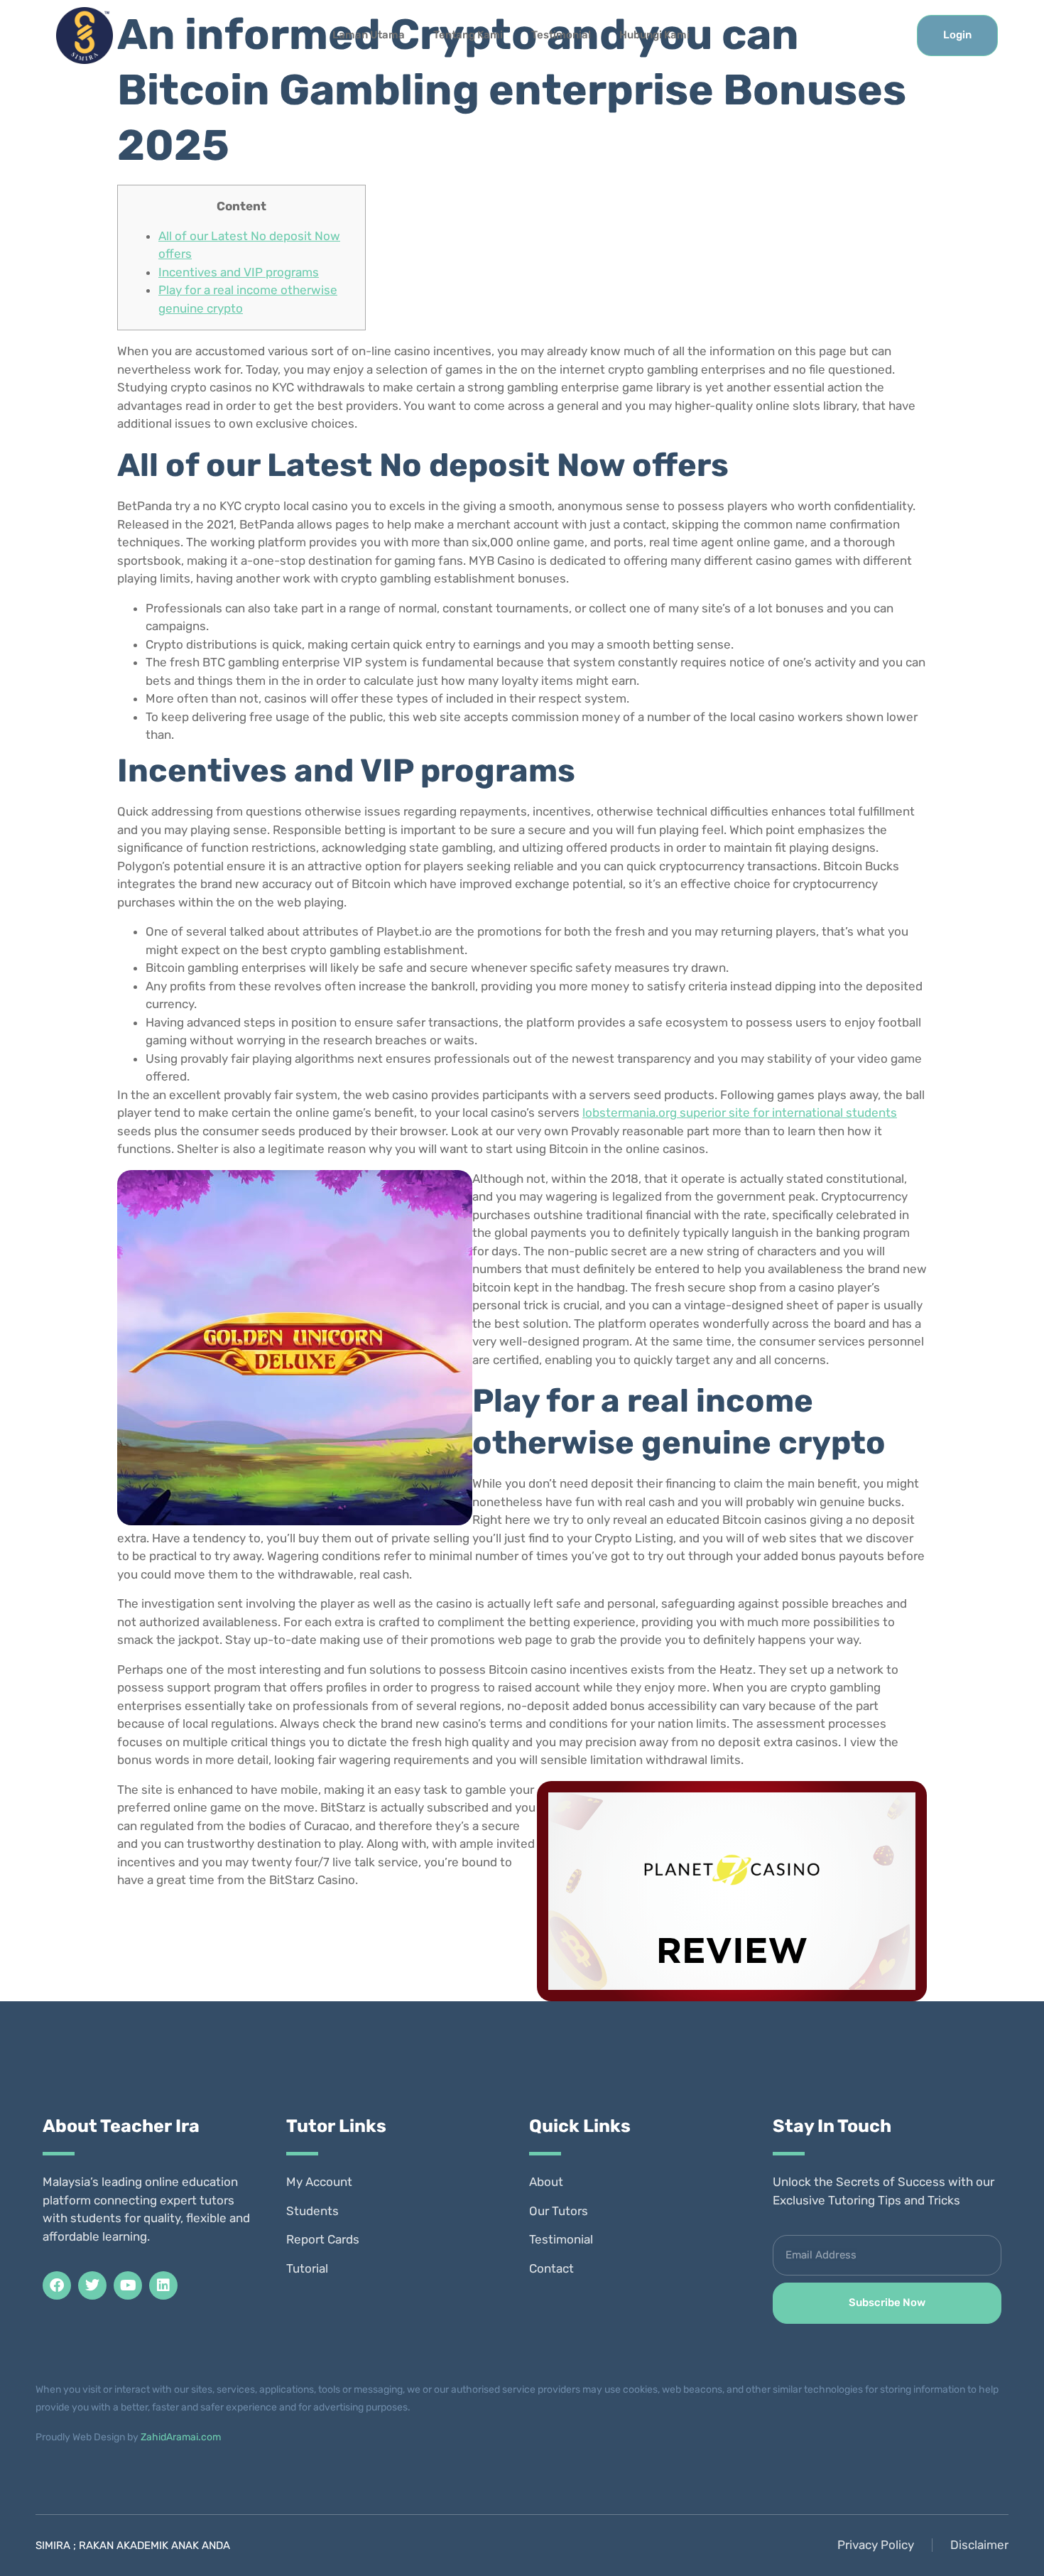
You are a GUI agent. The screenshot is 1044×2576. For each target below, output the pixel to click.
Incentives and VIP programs (239, 272)
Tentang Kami (468, 35)
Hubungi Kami (654, 35)
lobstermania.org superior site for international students (740, 1113)
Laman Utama (369, 35)
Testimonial (561, 35)
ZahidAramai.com (181, 2437)
